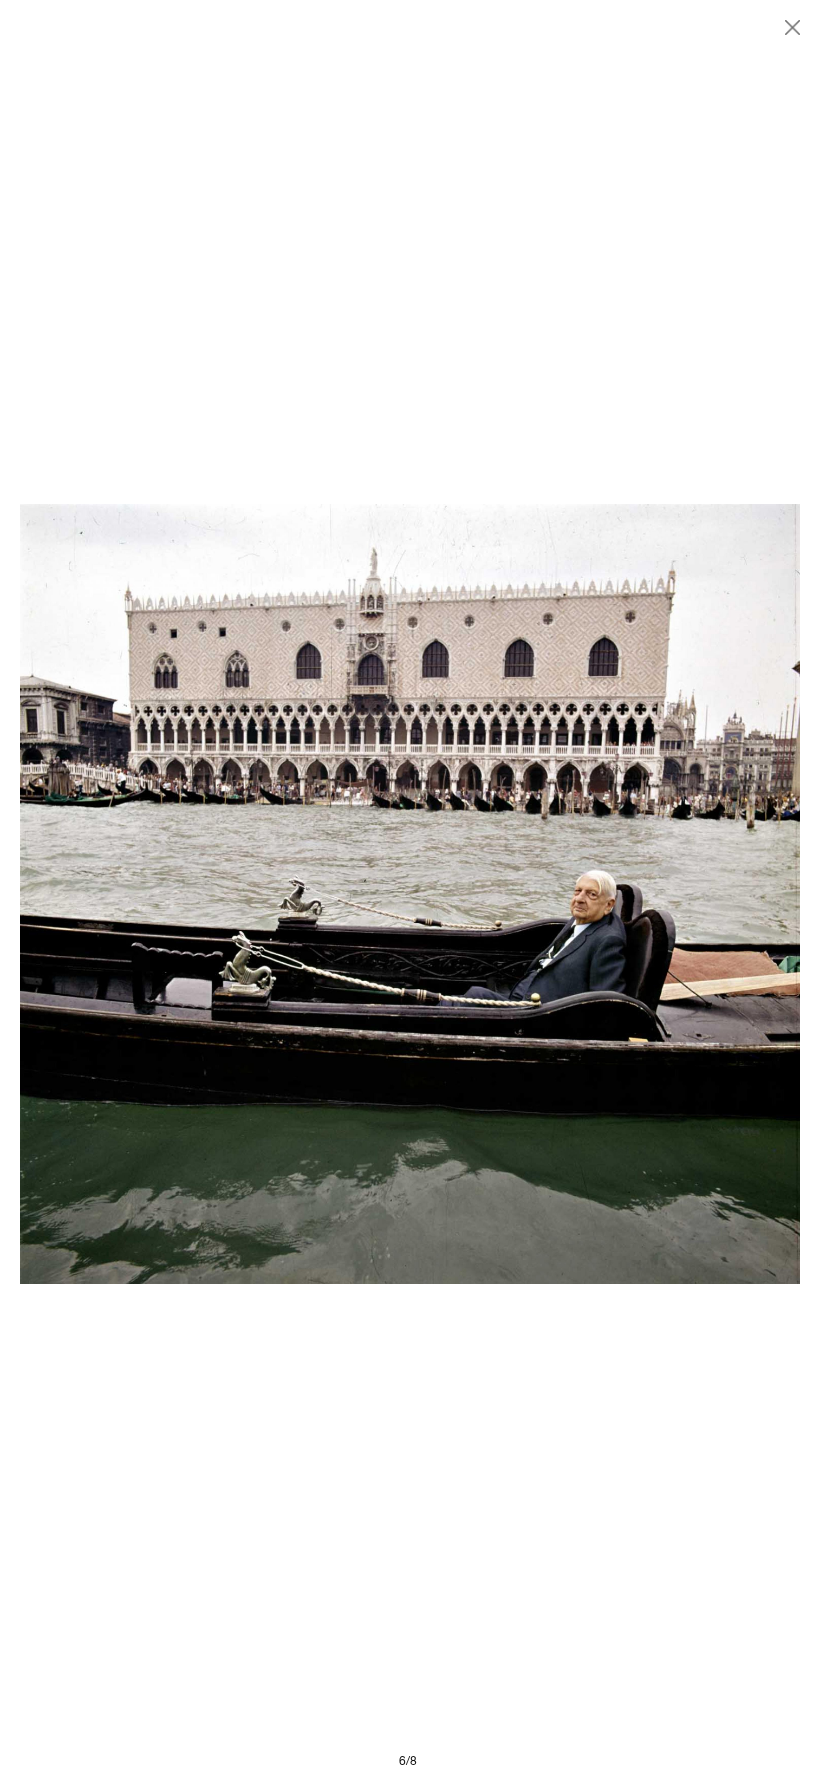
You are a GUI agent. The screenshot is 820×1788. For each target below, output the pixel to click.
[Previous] (215, 894)
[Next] (605, 894)
